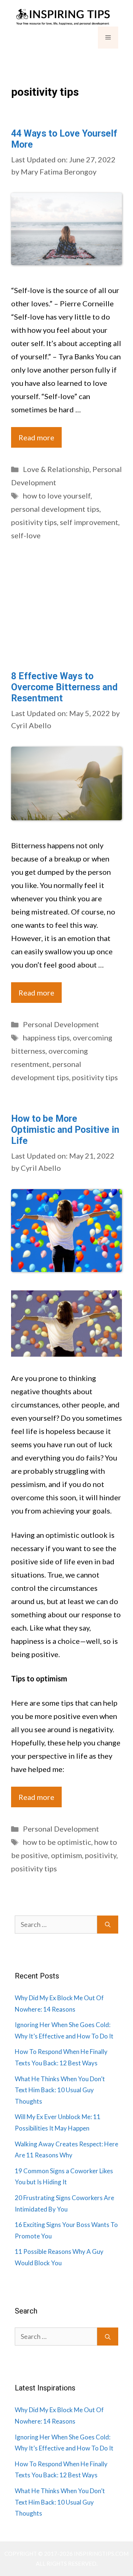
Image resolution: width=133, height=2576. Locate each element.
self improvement (89, 522)
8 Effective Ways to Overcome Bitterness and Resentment (64, 687)
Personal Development (61, 1024)
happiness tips (46, 1037)
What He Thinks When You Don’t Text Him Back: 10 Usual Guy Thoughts (60, 2090)
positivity (101, 1855)
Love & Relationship (56, 469)
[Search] (108, 1925)
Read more (36, 437)
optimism (66, 1855)
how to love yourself (57, 496)
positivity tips (34, 522)
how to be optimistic (57, 1842)
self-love (26, 535)
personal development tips (55, 509)
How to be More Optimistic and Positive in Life (65, 1130)
